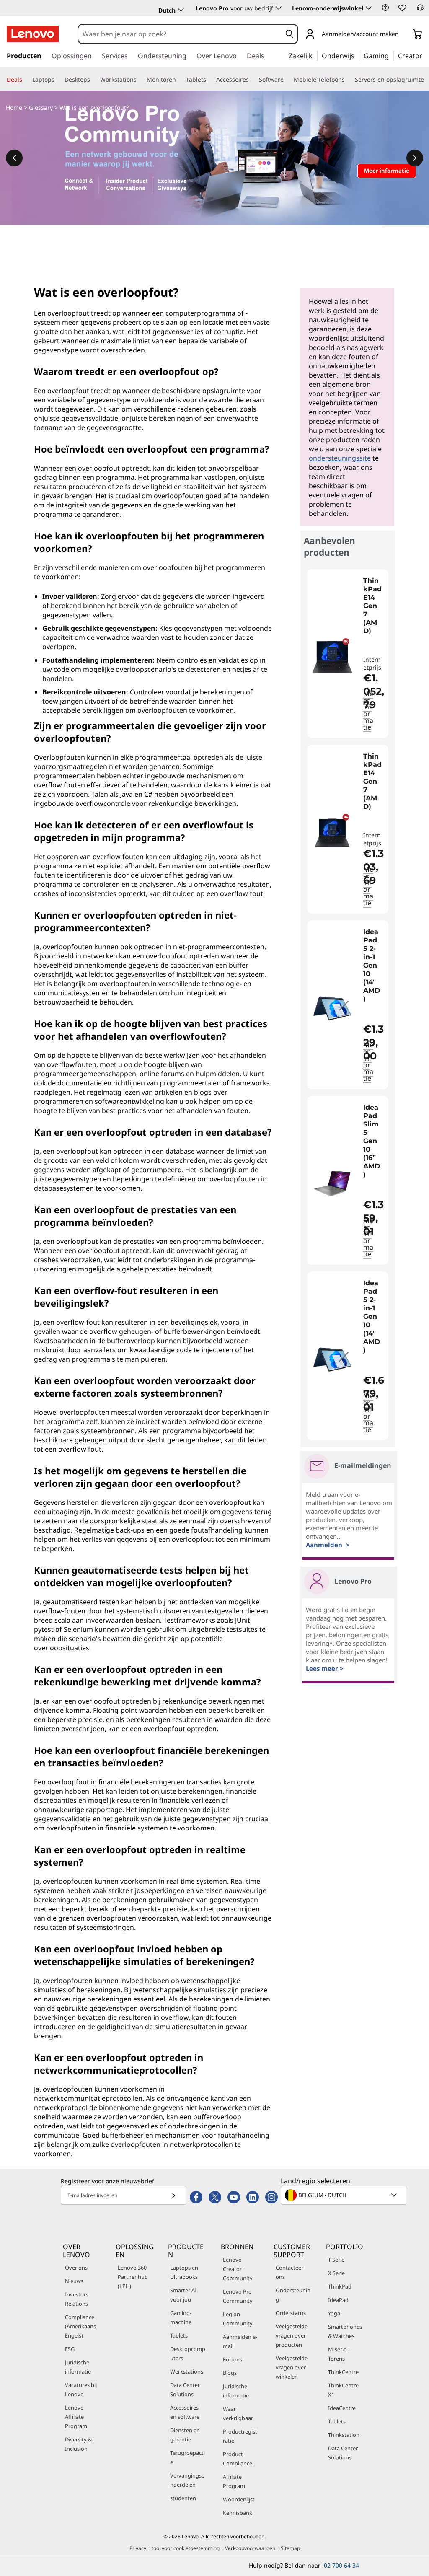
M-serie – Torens (339, 2354)
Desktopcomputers (188, 2353)
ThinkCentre (343, 2372)
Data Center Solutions (185, 2390)
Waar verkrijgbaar (238, 2413)
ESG (70, 2349)
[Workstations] (140, 80)
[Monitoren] (179, 80)
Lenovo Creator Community (238, 2269)
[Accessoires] (252, 80)
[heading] (374, 614)
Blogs (230, 2373)
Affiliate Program (234, 2481)
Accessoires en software (185, 2412)
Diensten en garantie (185, 2435)
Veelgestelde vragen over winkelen (292, 2367)
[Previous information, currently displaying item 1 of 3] (14, 158)
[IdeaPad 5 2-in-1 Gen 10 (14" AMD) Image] (332, 1008)
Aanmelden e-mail (240, 2341)
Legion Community (238, 2319)
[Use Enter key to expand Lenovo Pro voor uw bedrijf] (279, 8)
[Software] (287, 80)
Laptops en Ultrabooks (184, 2272)
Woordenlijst (239, 2499)
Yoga (334, 2313)
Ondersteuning (293, 2295)
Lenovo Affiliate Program (76, 2417)
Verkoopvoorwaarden (250, 2548)
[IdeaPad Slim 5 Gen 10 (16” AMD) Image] (332, 1184)
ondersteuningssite (340, 458)
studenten (183, 2498)
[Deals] (26, 80)
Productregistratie (240, 2436)
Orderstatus (291, 2313)
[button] (385, 8)
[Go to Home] (33, 34)
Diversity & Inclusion (78, 2444)
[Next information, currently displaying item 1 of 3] (415, 158)
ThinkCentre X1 (343, 2390)
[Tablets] (209, 80)
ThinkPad (340, 2286)
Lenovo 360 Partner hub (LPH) (133, 2277)
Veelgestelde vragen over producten (292, 2335)
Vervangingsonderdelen (187, 2480)
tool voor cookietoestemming (186, 2548)
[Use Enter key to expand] (404, 35)
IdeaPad (338, 2300)
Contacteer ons (289, 2272)
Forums (233, 2359)
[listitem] (348, 654)
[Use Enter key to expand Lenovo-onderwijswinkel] (369, 8)
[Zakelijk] (315, 55)
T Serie (336, 2260)
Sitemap (290, 2548)
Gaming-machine (181, 2317)
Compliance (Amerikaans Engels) (80, 2326)
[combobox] (180, 34)
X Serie (336, 2273)
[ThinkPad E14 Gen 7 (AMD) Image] (332, 657)
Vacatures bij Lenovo (81, 2390)
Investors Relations (77, 2299)
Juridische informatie (78, 2367)
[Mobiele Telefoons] (348, 80)
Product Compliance (238, 2459)
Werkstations (187, 2371)
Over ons (76, 2268)
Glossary (41, 107)
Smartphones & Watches (345, 2331)
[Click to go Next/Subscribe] (173, 2195)
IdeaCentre (342, 2408)
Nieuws (74, 2281)
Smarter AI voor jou (183, 2295)
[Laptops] (58, 80)
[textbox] (344, 2195)
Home (14, 107)
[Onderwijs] (357, 55)
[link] (420, 10)
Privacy (138, 2548)
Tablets (179, 2335)
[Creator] (425, 55)
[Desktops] (93, 80)
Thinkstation (344, 2435)
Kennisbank (238, 2513)
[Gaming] (391, 55)
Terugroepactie (187, 2457)
